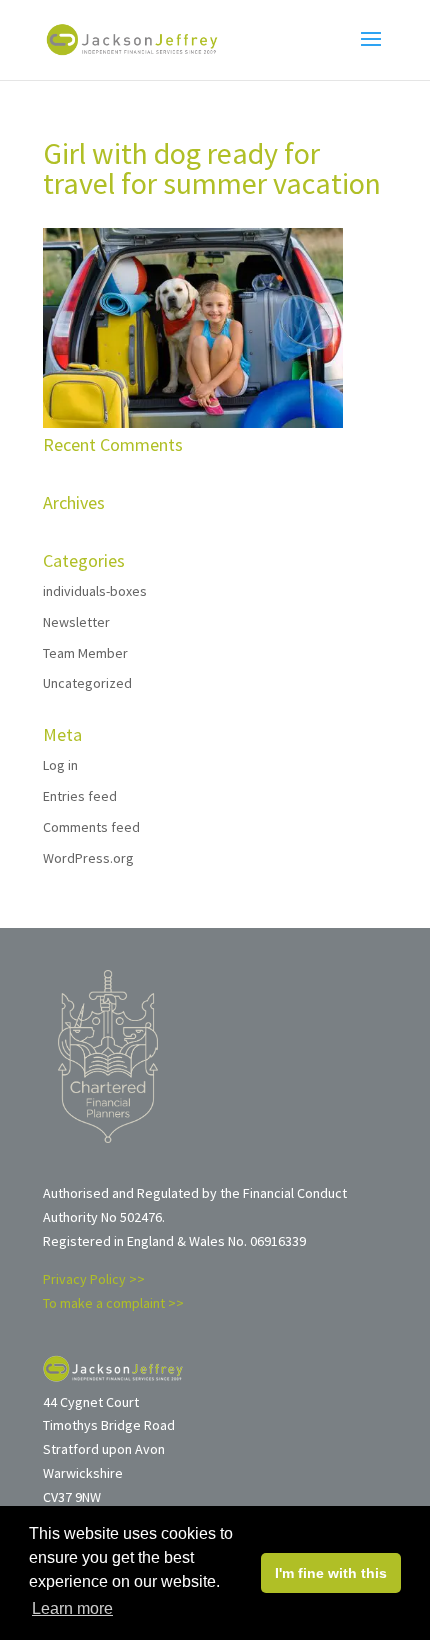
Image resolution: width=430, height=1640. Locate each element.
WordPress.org (88, 858)
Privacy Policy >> (94, 1279)
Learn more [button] (72, 1608)
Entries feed (80, 796)
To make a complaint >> (113, 1303)
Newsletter (76, 622)
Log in (60, 765)
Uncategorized (87, 683)
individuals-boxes (95, 591)
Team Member (85, 653)
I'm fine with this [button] (331, 1573)
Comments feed (91, 827)
